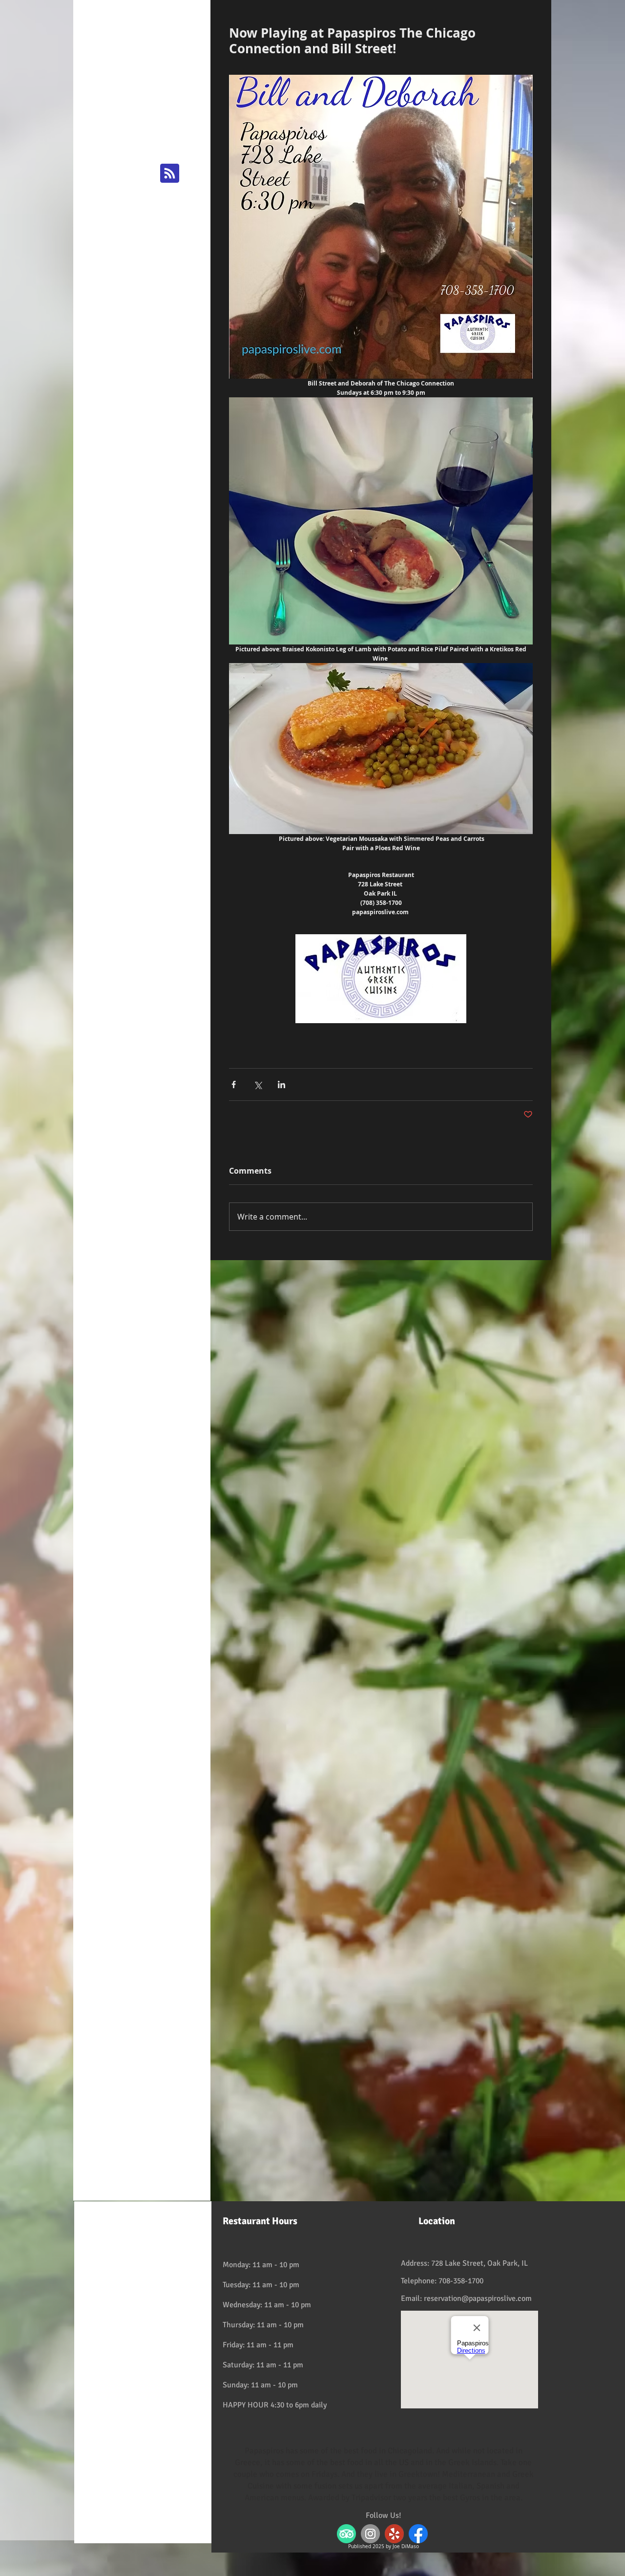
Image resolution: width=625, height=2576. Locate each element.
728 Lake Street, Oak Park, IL (479, 2263)
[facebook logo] (418, 2534)
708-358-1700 (461, 2281)
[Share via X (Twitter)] (258, 1084)
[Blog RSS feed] (170, 174)
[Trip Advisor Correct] (346, 2534)
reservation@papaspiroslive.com (478, 2298)
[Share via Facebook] (234, 1084)
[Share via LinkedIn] (281, 1084)
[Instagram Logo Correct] (370, 2534)
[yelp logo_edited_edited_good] (394, 2534)
